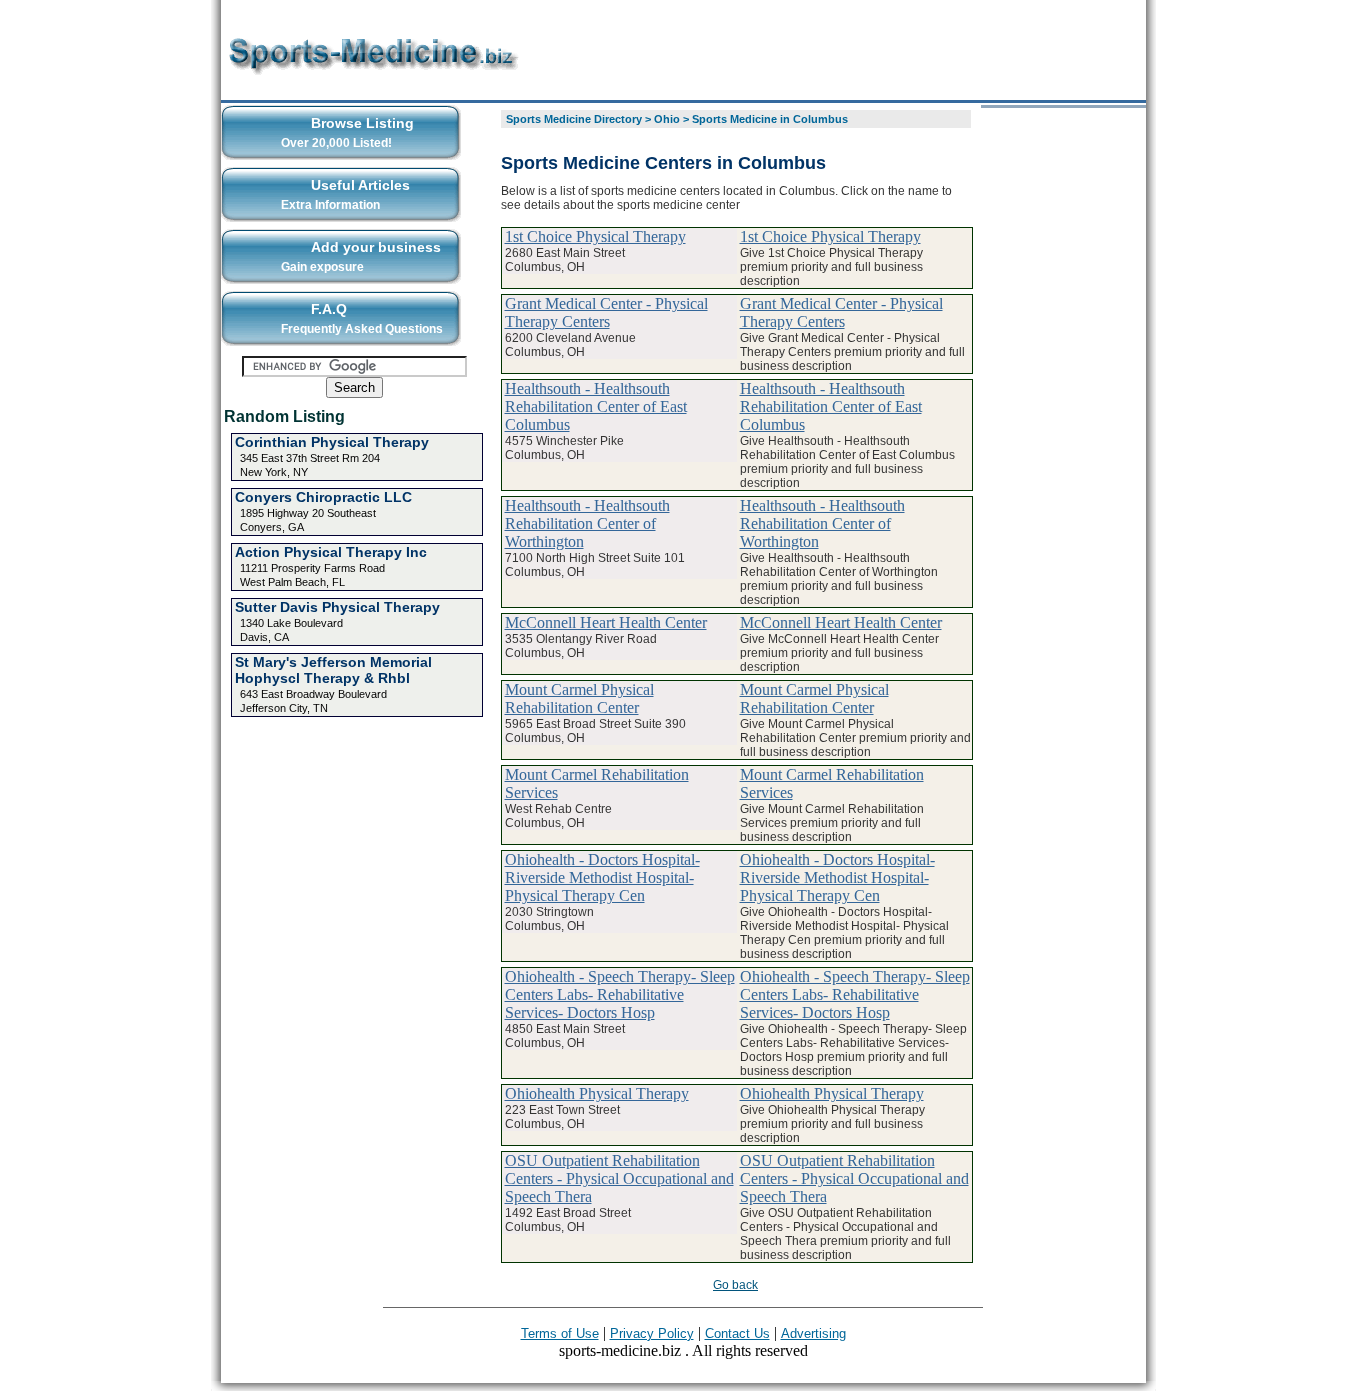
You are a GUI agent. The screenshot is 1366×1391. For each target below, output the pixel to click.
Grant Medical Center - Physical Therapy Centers (606, 312)
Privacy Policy (652, 1333)
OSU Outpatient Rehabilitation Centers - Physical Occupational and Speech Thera (619, 1178)
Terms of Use (560, 1333)
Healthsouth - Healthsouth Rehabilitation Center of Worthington (587, 523)
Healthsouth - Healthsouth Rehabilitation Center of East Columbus (596, 406)
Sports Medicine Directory (574, 119)
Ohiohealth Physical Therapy (597, 1093)
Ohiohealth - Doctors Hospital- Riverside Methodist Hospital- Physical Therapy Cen (602, 877)
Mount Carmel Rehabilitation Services (597, 783)
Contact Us (737, 1333)
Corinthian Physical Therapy (332, 442)
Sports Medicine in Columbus (770, 119)
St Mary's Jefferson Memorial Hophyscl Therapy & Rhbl (333, 670)
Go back (735, 1285)
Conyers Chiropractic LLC (323, 497)
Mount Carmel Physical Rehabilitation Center (579, 698)
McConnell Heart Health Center (606, 622)
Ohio (667, 119)
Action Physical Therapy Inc (331, 552)
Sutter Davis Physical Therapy (337, 607)
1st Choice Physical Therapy (595, 236)
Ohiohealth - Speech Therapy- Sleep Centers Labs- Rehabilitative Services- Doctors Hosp (620, 994)
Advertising (813, 1333)
